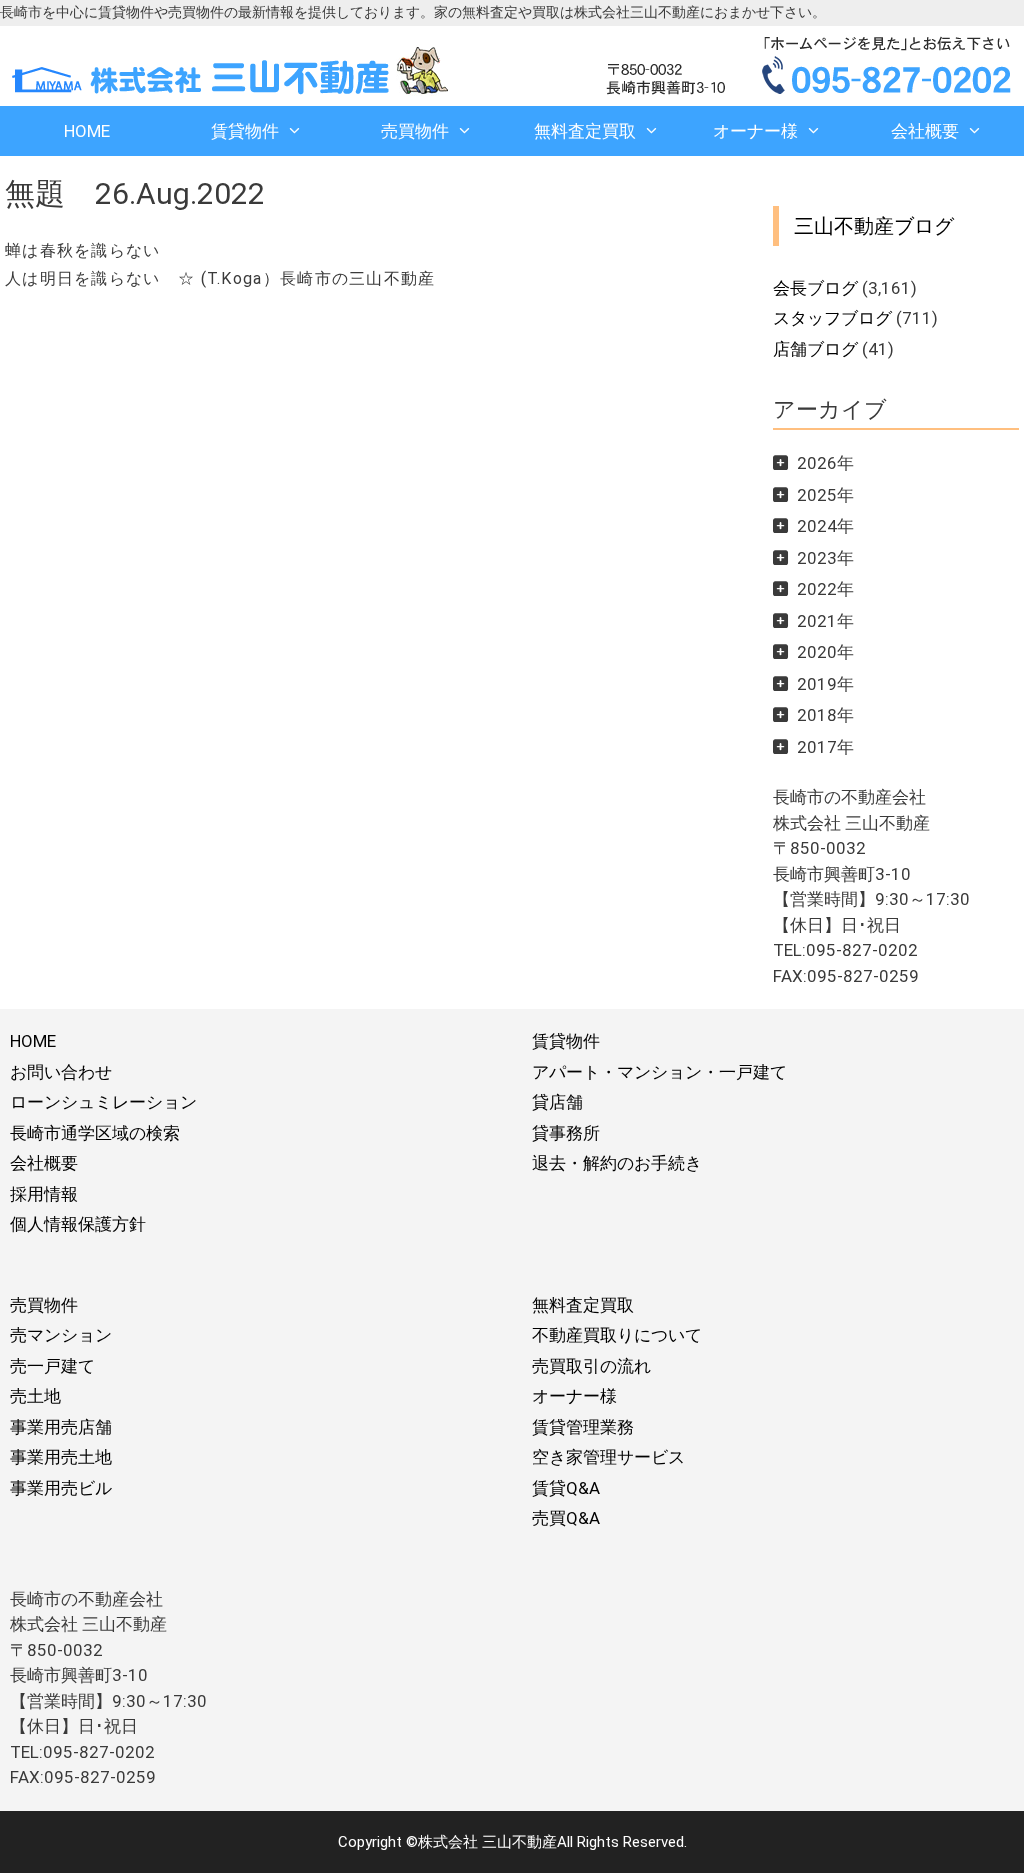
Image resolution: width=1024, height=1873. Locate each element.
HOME (87, 131)
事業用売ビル (61, 1488)
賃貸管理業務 (583, 1427)
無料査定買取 (585, 131)
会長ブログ (815, 288)
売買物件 (415, 131)
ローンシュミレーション (103, 1102)
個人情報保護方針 (78, 1224)
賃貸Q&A (566, 1488)
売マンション (61, 1335)
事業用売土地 (61, 1457)
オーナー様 (755, 131)
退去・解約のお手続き (617, 1163)
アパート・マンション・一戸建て (659, 1072)
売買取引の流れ (591, 1366)
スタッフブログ (832, 318)
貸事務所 (566, 1133)
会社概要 (925, 131)
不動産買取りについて (617, 1335)
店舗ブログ (815, 349)
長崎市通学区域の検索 (95, 1133)
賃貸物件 (245, 131)
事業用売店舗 (61, 1427)
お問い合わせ (61, 1072)
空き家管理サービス (608, 1457)
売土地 (35, 1396)
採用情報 (44, 1194)
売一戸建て (52, 1366)
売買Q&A (566, 1518)
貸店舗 (557, 1102)
